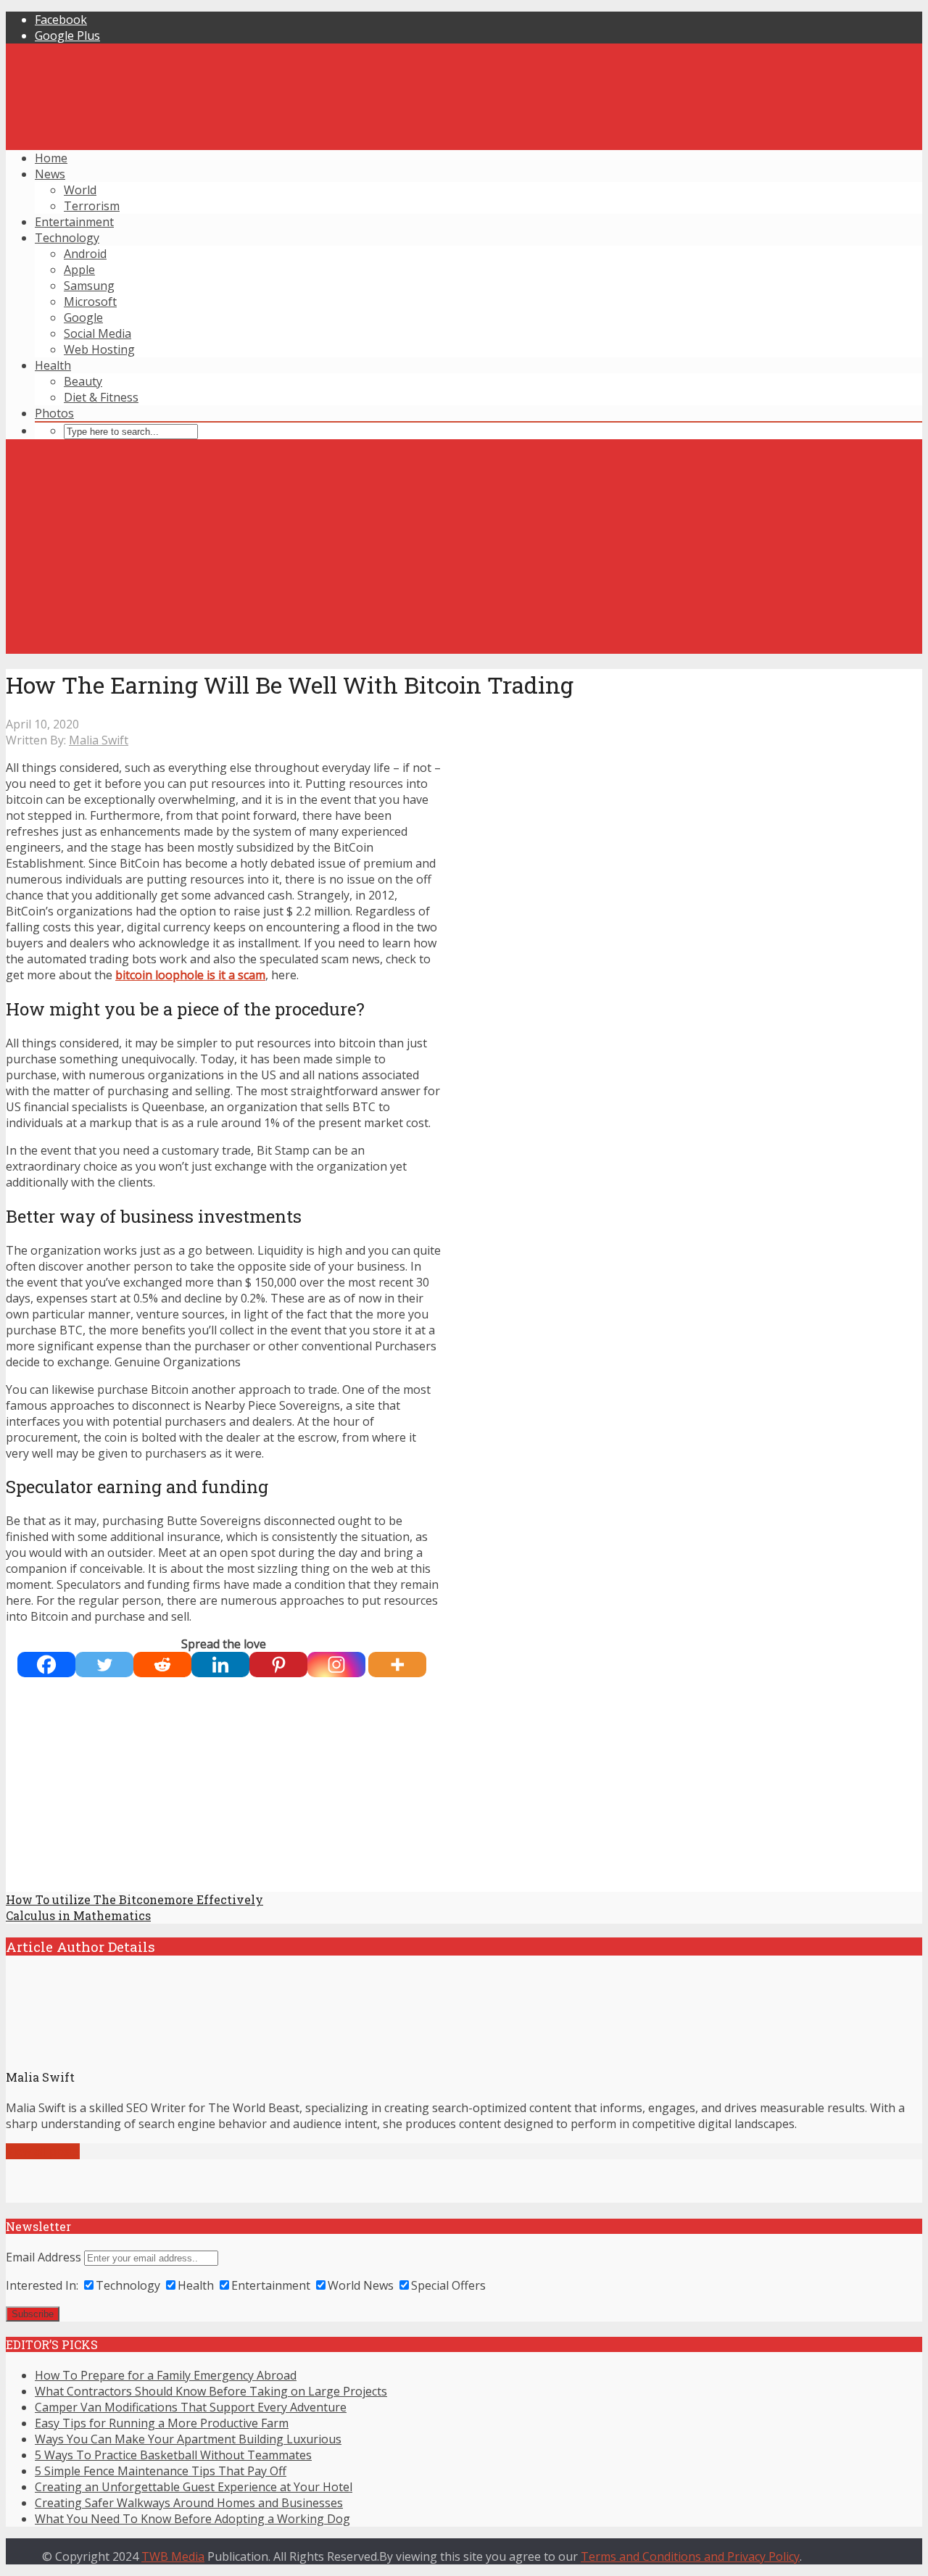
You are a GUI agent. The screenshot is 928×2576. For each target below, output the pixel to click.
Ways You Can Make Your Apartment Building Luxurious (188, 2439)
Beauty (83, 381)
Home (51, 158)
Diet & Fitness (101, 397)
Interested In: (42, 2285)
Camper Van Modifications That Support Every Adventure (191, 2407)
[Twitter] (104, 1665)
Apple (79, 270)
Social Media (98, 333)
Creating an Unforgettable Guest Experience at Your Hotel (194, 2487)
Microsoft (90, 302)
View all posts (43, 2151)
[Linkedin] (220, 1665)
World (80, 190)
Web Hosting (99, 349)
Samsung (89, 286)
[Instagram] (336, 1665)
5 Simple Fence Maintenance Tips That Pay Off (161, 2471)
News (50, 174)
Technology (67, 238)
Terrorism (92, 206)
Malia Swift (99, 740)
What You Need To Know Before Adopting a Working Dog (192, 2519)
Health (53, 365)
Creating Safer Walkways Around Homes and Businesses (189, 2503)
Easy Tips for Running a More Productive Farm (162, 2423)
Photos (54, 413)
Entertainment (74, 222)
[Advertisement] (464, 552)
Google (83, 317)
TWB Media (173, 2556)
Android (85, 254)
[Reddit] (162, 1665)
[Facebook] (46, 1665)
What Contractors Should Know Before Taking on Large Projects (211, 2391)
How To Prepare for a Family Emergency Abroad (166, 2375)
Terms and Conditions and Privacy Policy (690, 2556)
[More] (397, 1665)
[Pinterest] (278, 1665)
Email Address (43, 2257)
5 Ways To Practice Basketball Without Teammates (173, 2455)
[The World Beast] (464, 967)
